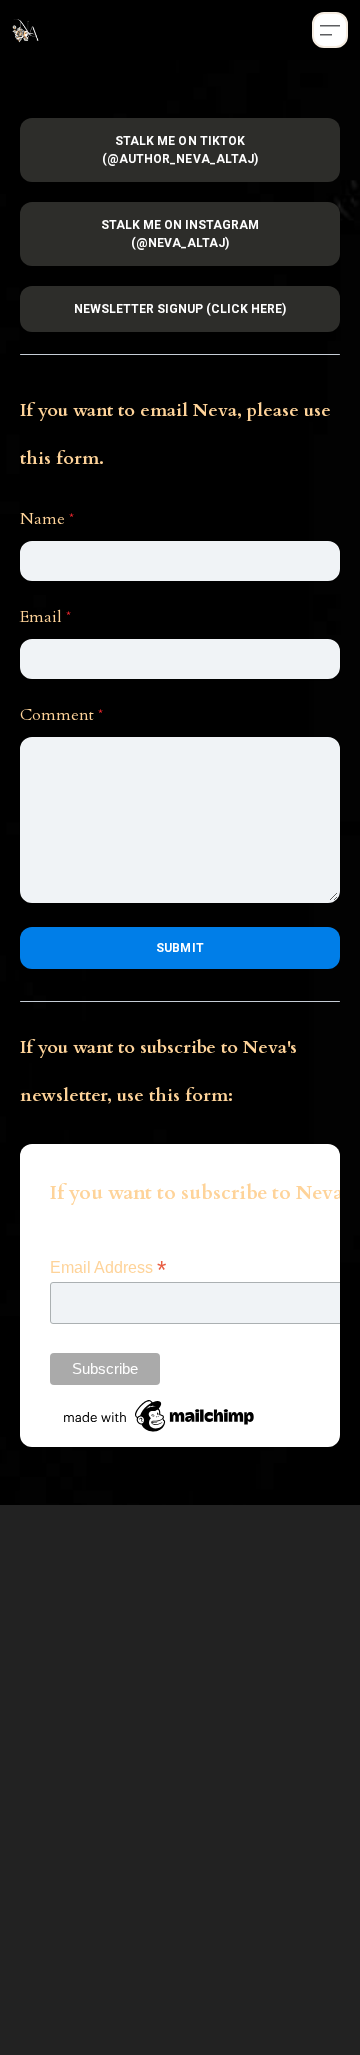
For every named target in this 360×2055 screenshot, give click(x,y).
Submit (179, 948)
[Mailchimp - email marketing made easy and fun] (160, 1415)
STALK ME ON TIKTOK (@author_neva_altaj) (180, 150)
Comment (57, 715)
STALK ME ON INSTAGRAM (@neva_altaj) (180, 234)
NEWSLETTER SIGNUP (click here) (180, 309)
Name (42, 519)
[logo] (26, 30)
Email (41, 617)
